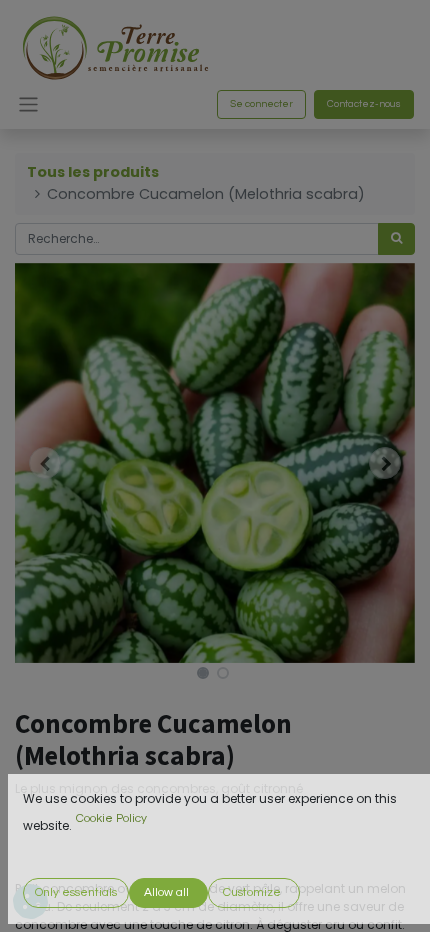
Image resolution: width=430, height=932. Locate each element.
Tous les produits (93, 172)
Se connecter (261, 104)
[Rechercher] (396, 239)
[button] (45, 463)
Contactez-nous (364, 104)
